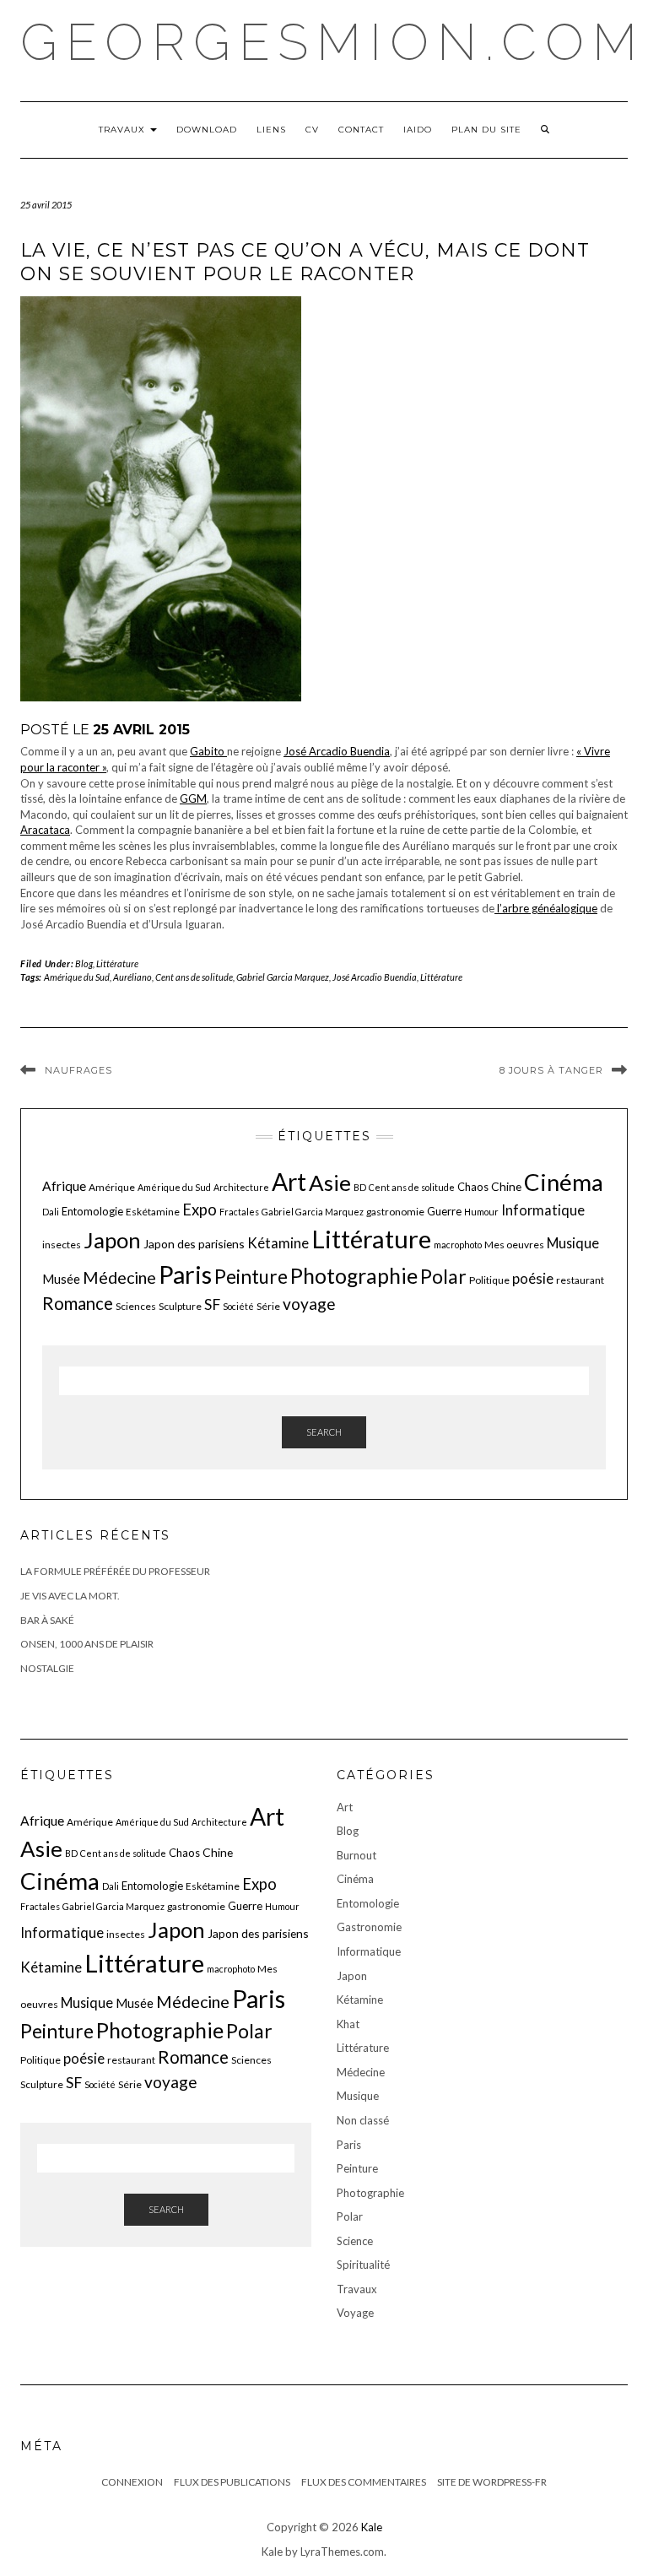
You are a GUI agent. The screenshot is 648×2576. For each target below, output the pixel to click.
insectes (62, 1245)
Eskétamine (153, 1212)
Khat (348, 2024)
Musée (61, 1279)
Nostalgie (47, 1668)
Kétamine (278, 1243)
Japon (112, 1240)
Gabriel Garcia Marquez (283, 977)
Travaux (124, 130)
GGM (193, 798)
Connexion (132, 2482)
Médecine (119, 1277)
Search (324, 1432)
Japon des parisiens (194, 1244)
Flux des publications (232, 2482)
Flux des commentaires (364, 2482)
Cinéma (564, 1182)
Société (238, 1306)
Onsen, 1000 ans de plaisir (87, 1644)
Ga (197, 751)
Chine (506, 1186)
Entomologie (92, 1211)
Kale (372, 2527)
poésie (533, 1278)
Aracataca (45, 830)
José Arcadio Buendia (337, 751)
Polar (443, 1276)
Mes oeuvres (514, 1245)
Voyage (355, 2313)
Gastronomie (369, 1927)
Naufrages (78, 1070)
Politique (489, 1280)
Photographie (354, 1276)
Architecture (241, 1187)
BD (360, 1187)
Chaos (473, 1187)
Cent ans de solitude (194, 977)
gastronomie (395, 1212)
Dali (51, 1212)
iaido (418, 130)
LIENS (271, 130)
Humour (481, 1212)
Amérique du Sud (77, 977)
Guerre (444, 1211)
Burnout (356, 1855)
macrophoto (458, 1245)
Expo (200, 1210)
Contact (361, 130)
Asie (330, 1182)
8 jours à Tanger (551, 1070)
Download (207, 130)
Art (289, 1182)
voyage (309, 1304)
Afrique (64, 1186)
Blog (84, 963)
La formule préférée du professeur (115, 1571)
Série (268, 1306)
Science (355, 2241)
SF (212, 1304)
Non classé (363, 2120)
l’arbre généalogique (546, 908)
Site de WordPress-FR (492, 2482)
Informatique (543, 1210)
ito (219, 751)
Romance (78, 1303)
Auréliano (132, 977)
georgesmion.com (333, 42)
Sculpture (180, 1306)
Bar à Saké (47, 1620)
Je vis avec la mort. (70, 1596)
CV (312, 130)
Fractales (239, 1212)
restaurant (580, 1280)
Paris (185, 1274)
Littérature (117, 963)
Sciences (136, 1306)
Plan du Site (486, 130)
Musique (573, 1243)
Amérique (112, 1187)
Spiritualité (363, 2265)
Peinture (251, 1277)
